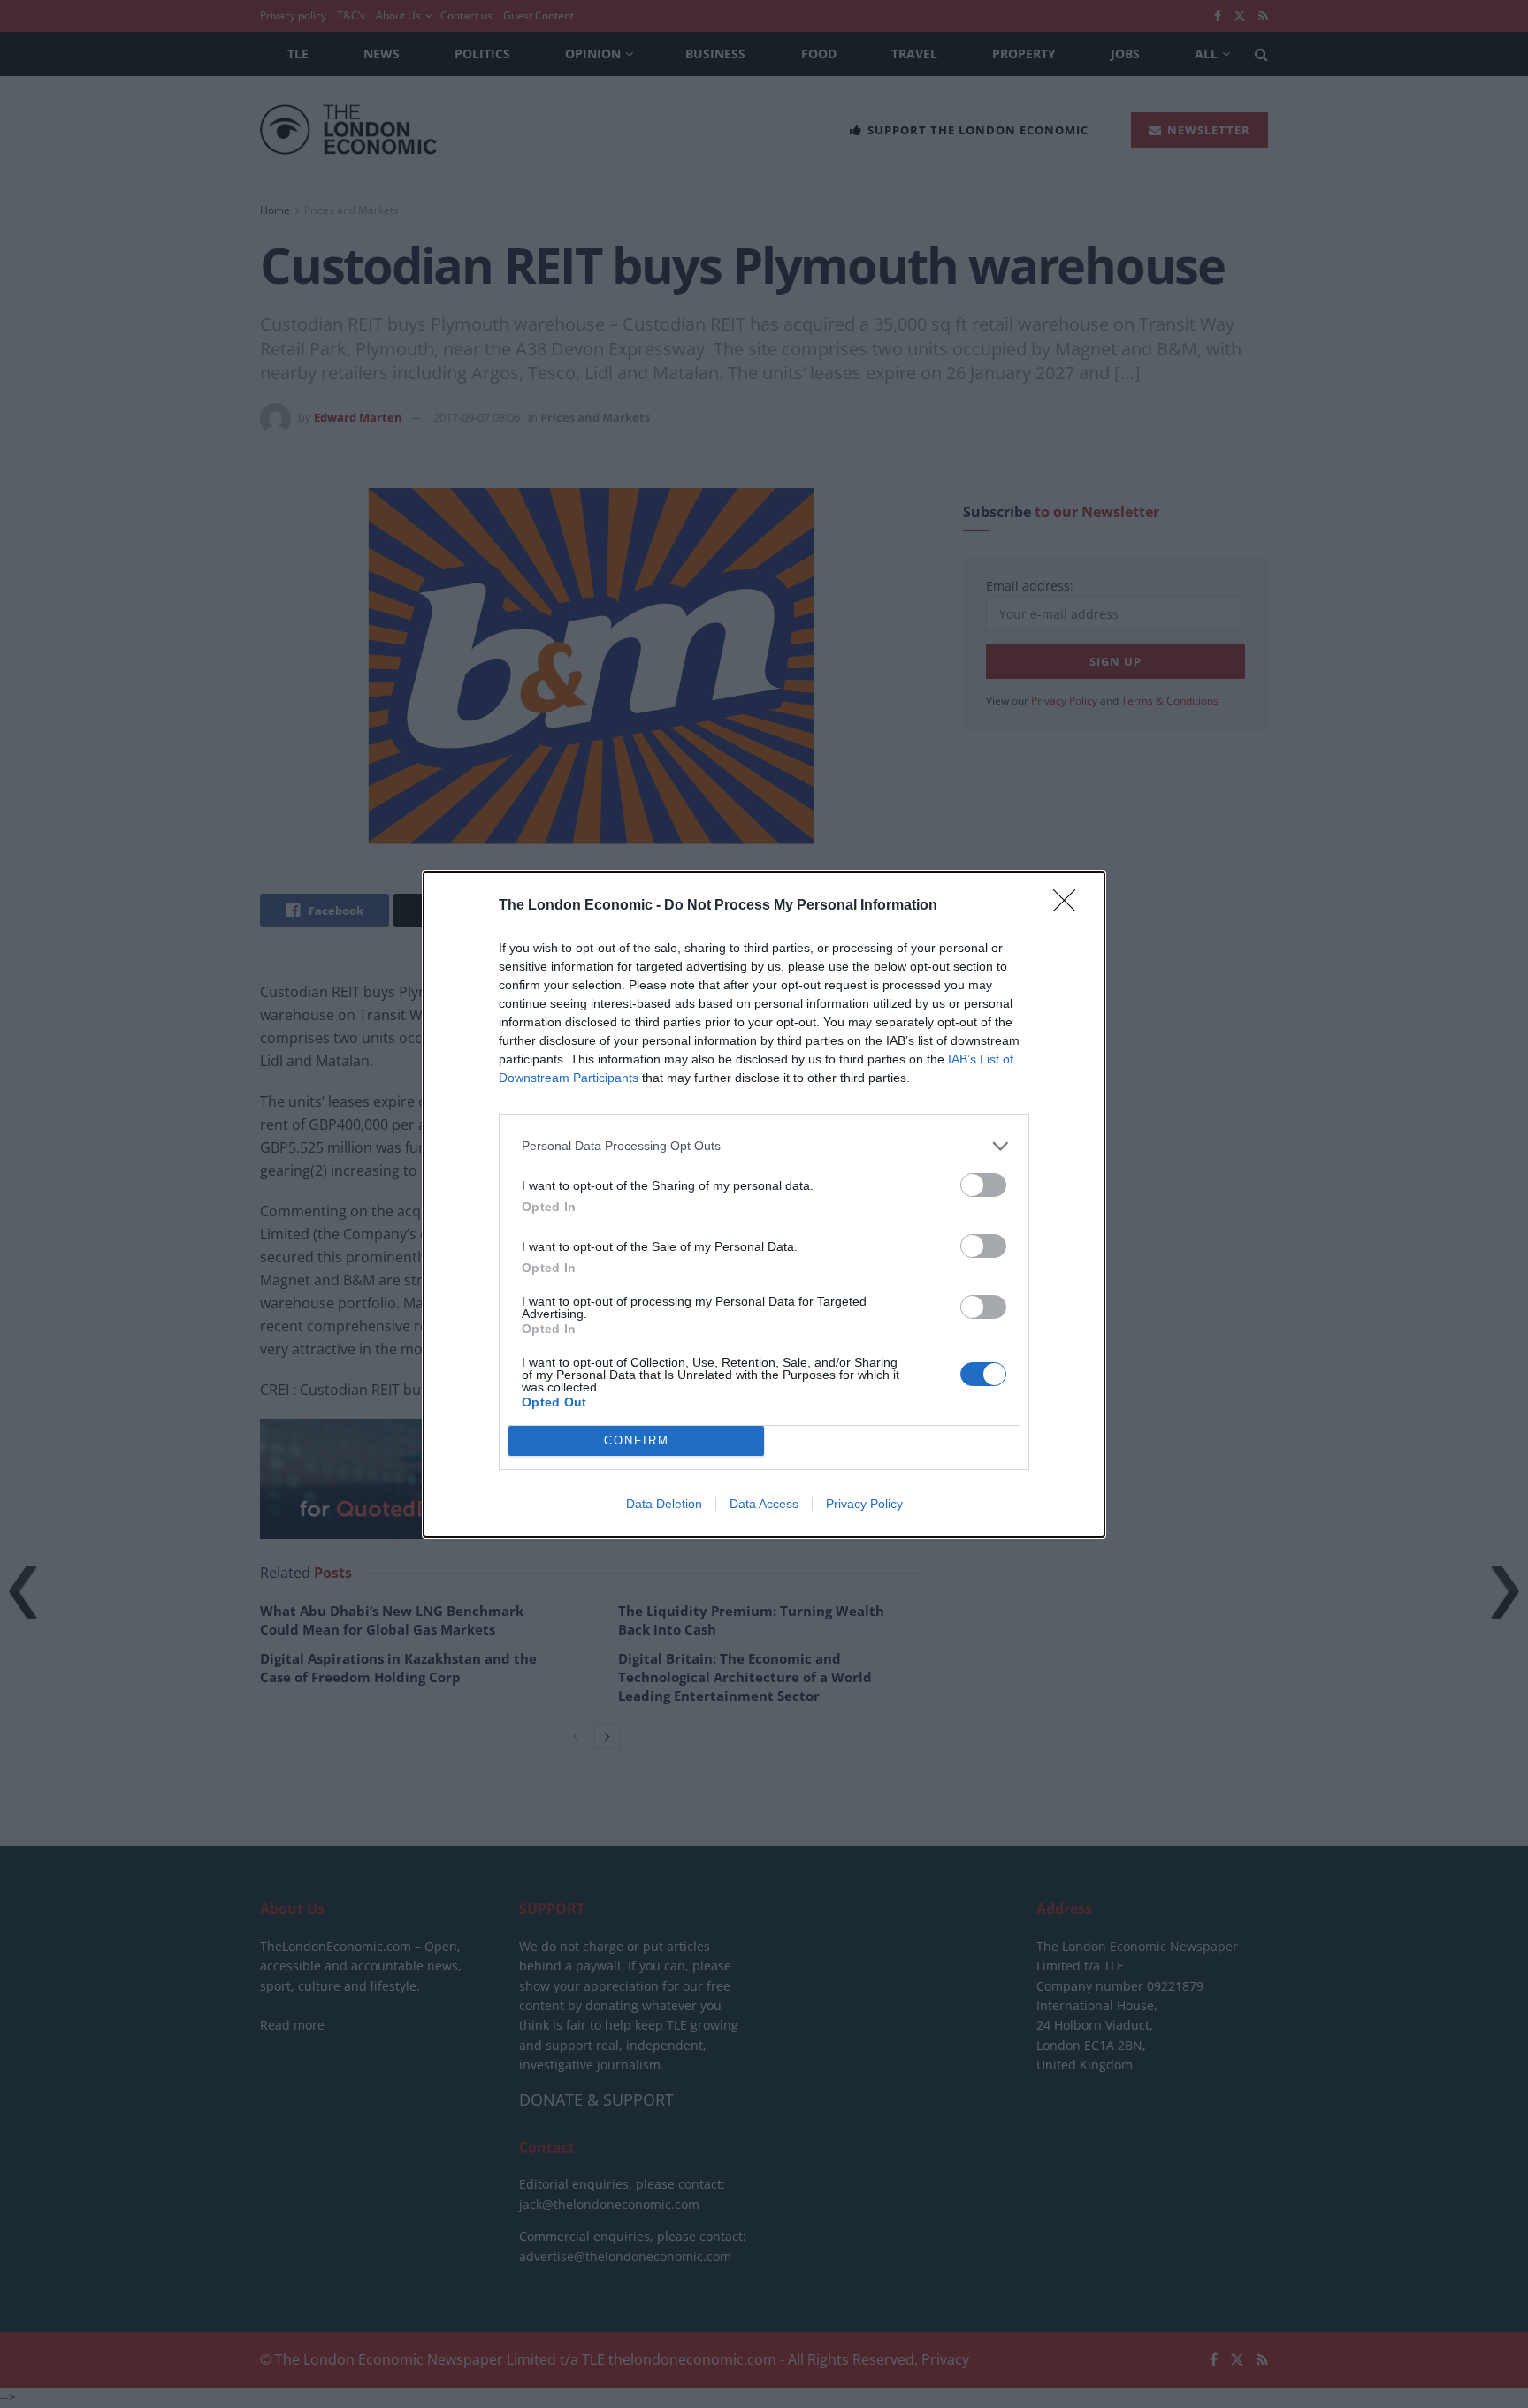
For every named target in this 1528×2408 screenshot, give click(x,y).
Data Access (764, 1504)
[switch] (983, 1185)
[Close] (1070, 906)
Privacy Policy (864, 1504)
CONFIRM (637, 1440)
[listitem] (764, 1146)
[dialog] (764, 1204)
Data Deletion (664, 1504)
